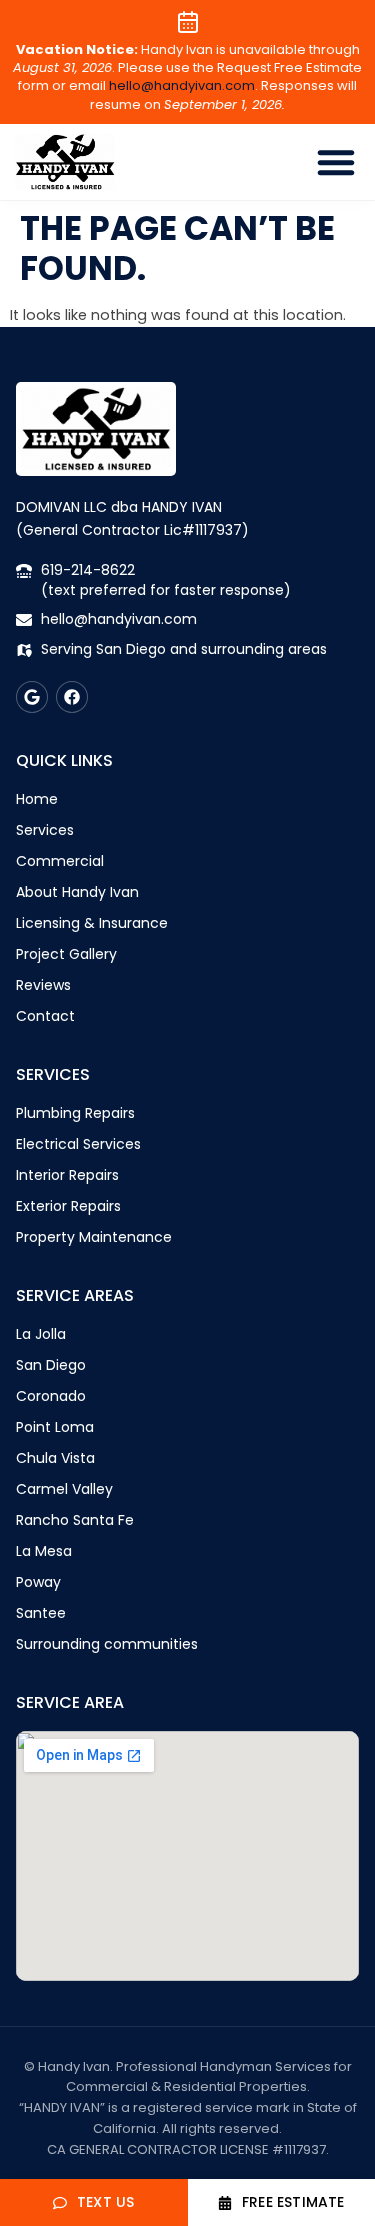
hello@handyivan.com (182, 85)
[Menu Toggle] (336, 162)
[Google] (32, 697)
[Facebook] (72, 697)
